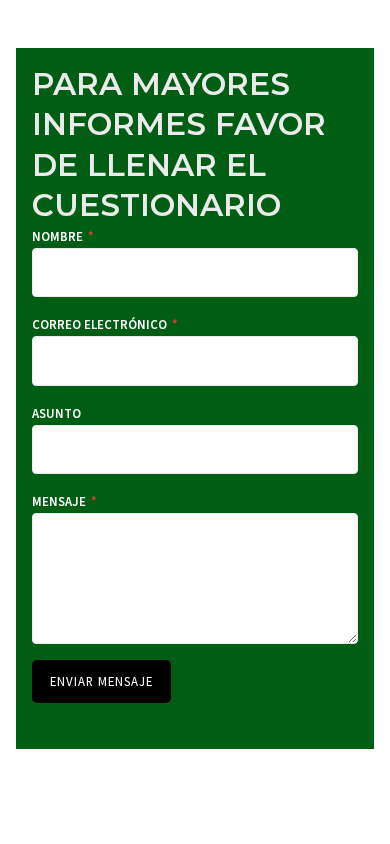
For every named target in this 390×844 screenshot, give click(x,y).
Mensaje (64, 501)
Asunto (56, 413)
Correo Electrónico (105, 324)
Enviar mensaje (101, 681)
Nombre (63, 236)
